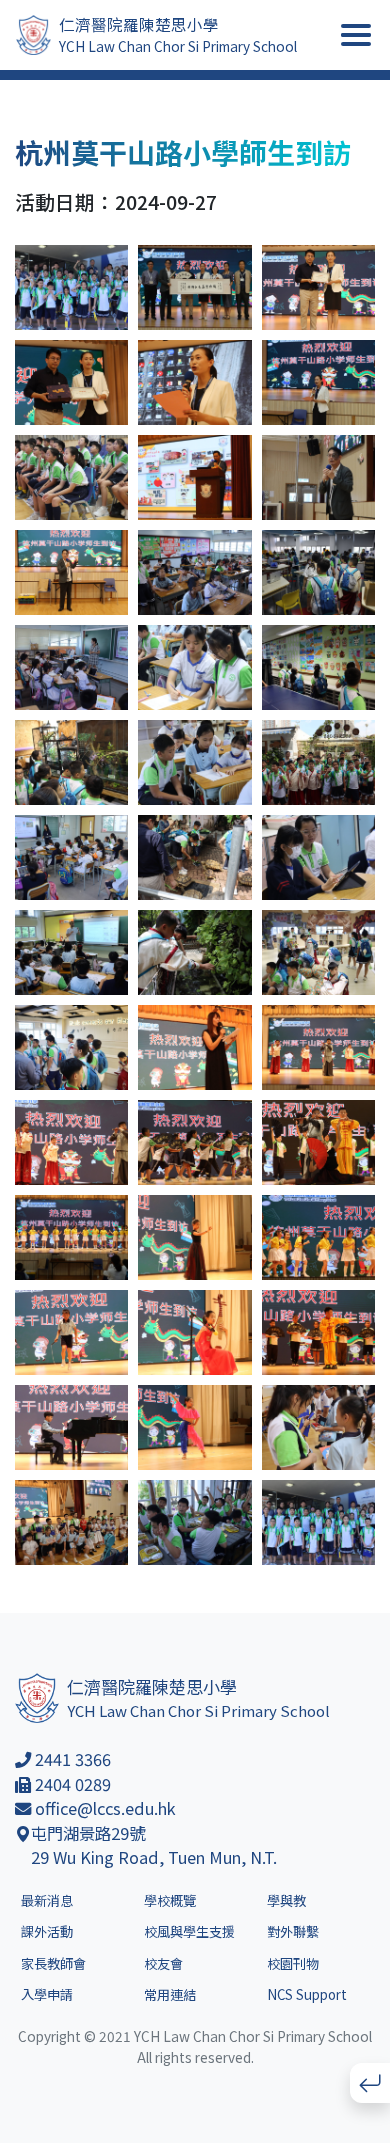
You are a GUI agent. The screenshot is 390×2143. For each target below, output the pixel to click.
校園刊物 (293, 1963)
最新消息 (47, 1900)
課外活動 (47, 1931)
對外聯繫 (293, 1931)
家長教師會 (53, 1963)
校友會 (163, 1963)
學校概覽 (170, 1900)
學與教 (286, 1900)
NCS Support (307, 1994)
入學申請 (47, 1994)
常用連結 (170, 1994)
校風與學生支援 (189, 1931)
